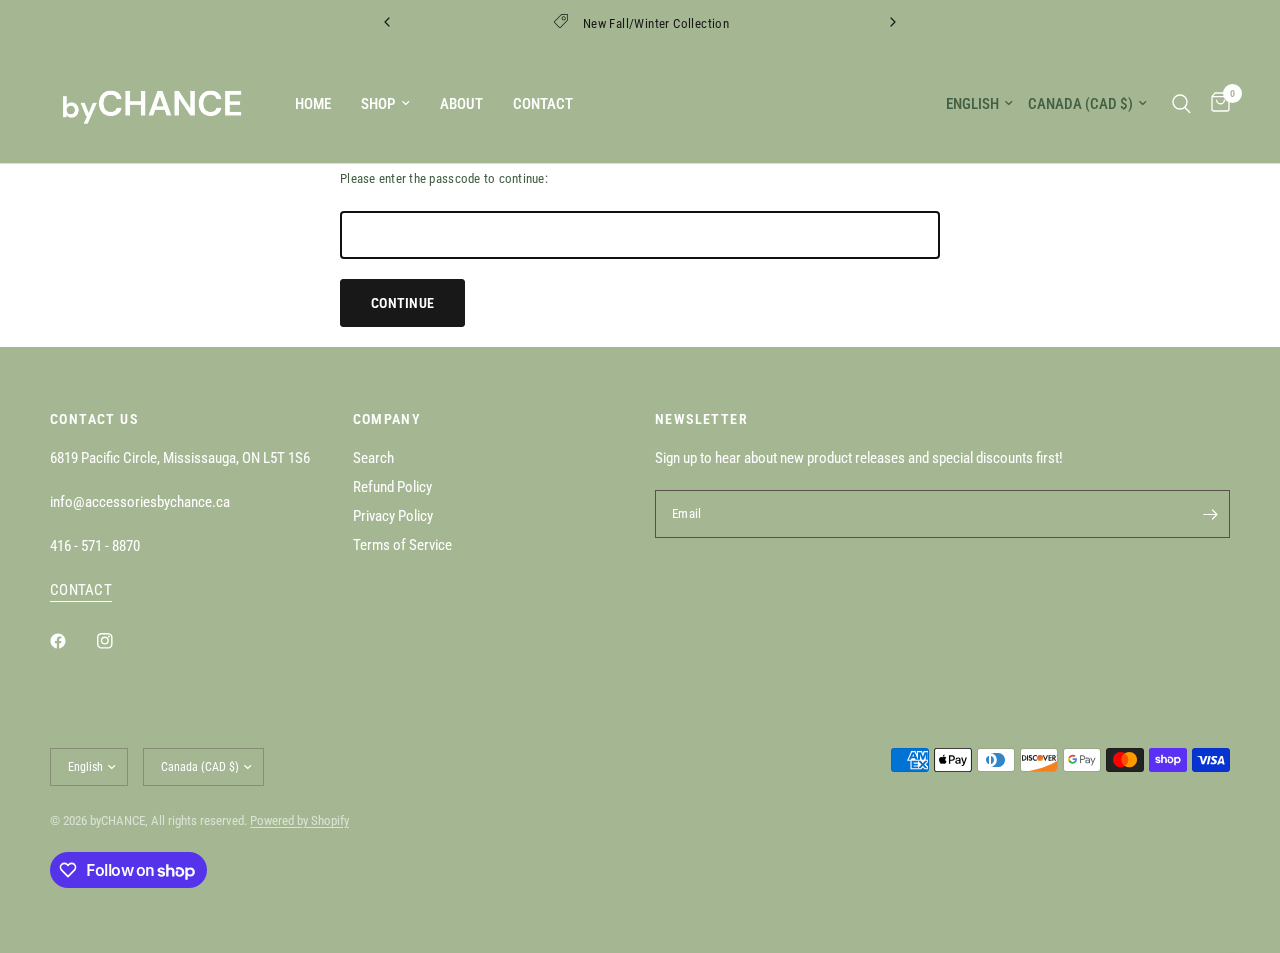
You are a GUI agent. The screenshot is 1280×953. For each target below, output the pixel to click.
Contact (543, 104)
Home (313, 104)
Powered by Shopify (299, 820)
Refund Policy (392, 487)
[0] (1215, 103)
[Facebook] (72, 641)
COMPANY (387, 419)
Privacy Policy (393, 516)
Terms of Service (402, 545)
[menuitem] (313, 104)
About (461, 104)
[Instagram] (119, 641)
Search (373, 458)
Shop (378, 104)
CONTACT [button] (81, 590)
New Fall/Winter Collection (656, 23)
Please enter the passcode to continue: (444, 178)
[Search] (1181, 103)
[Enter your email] (1210, 514)
